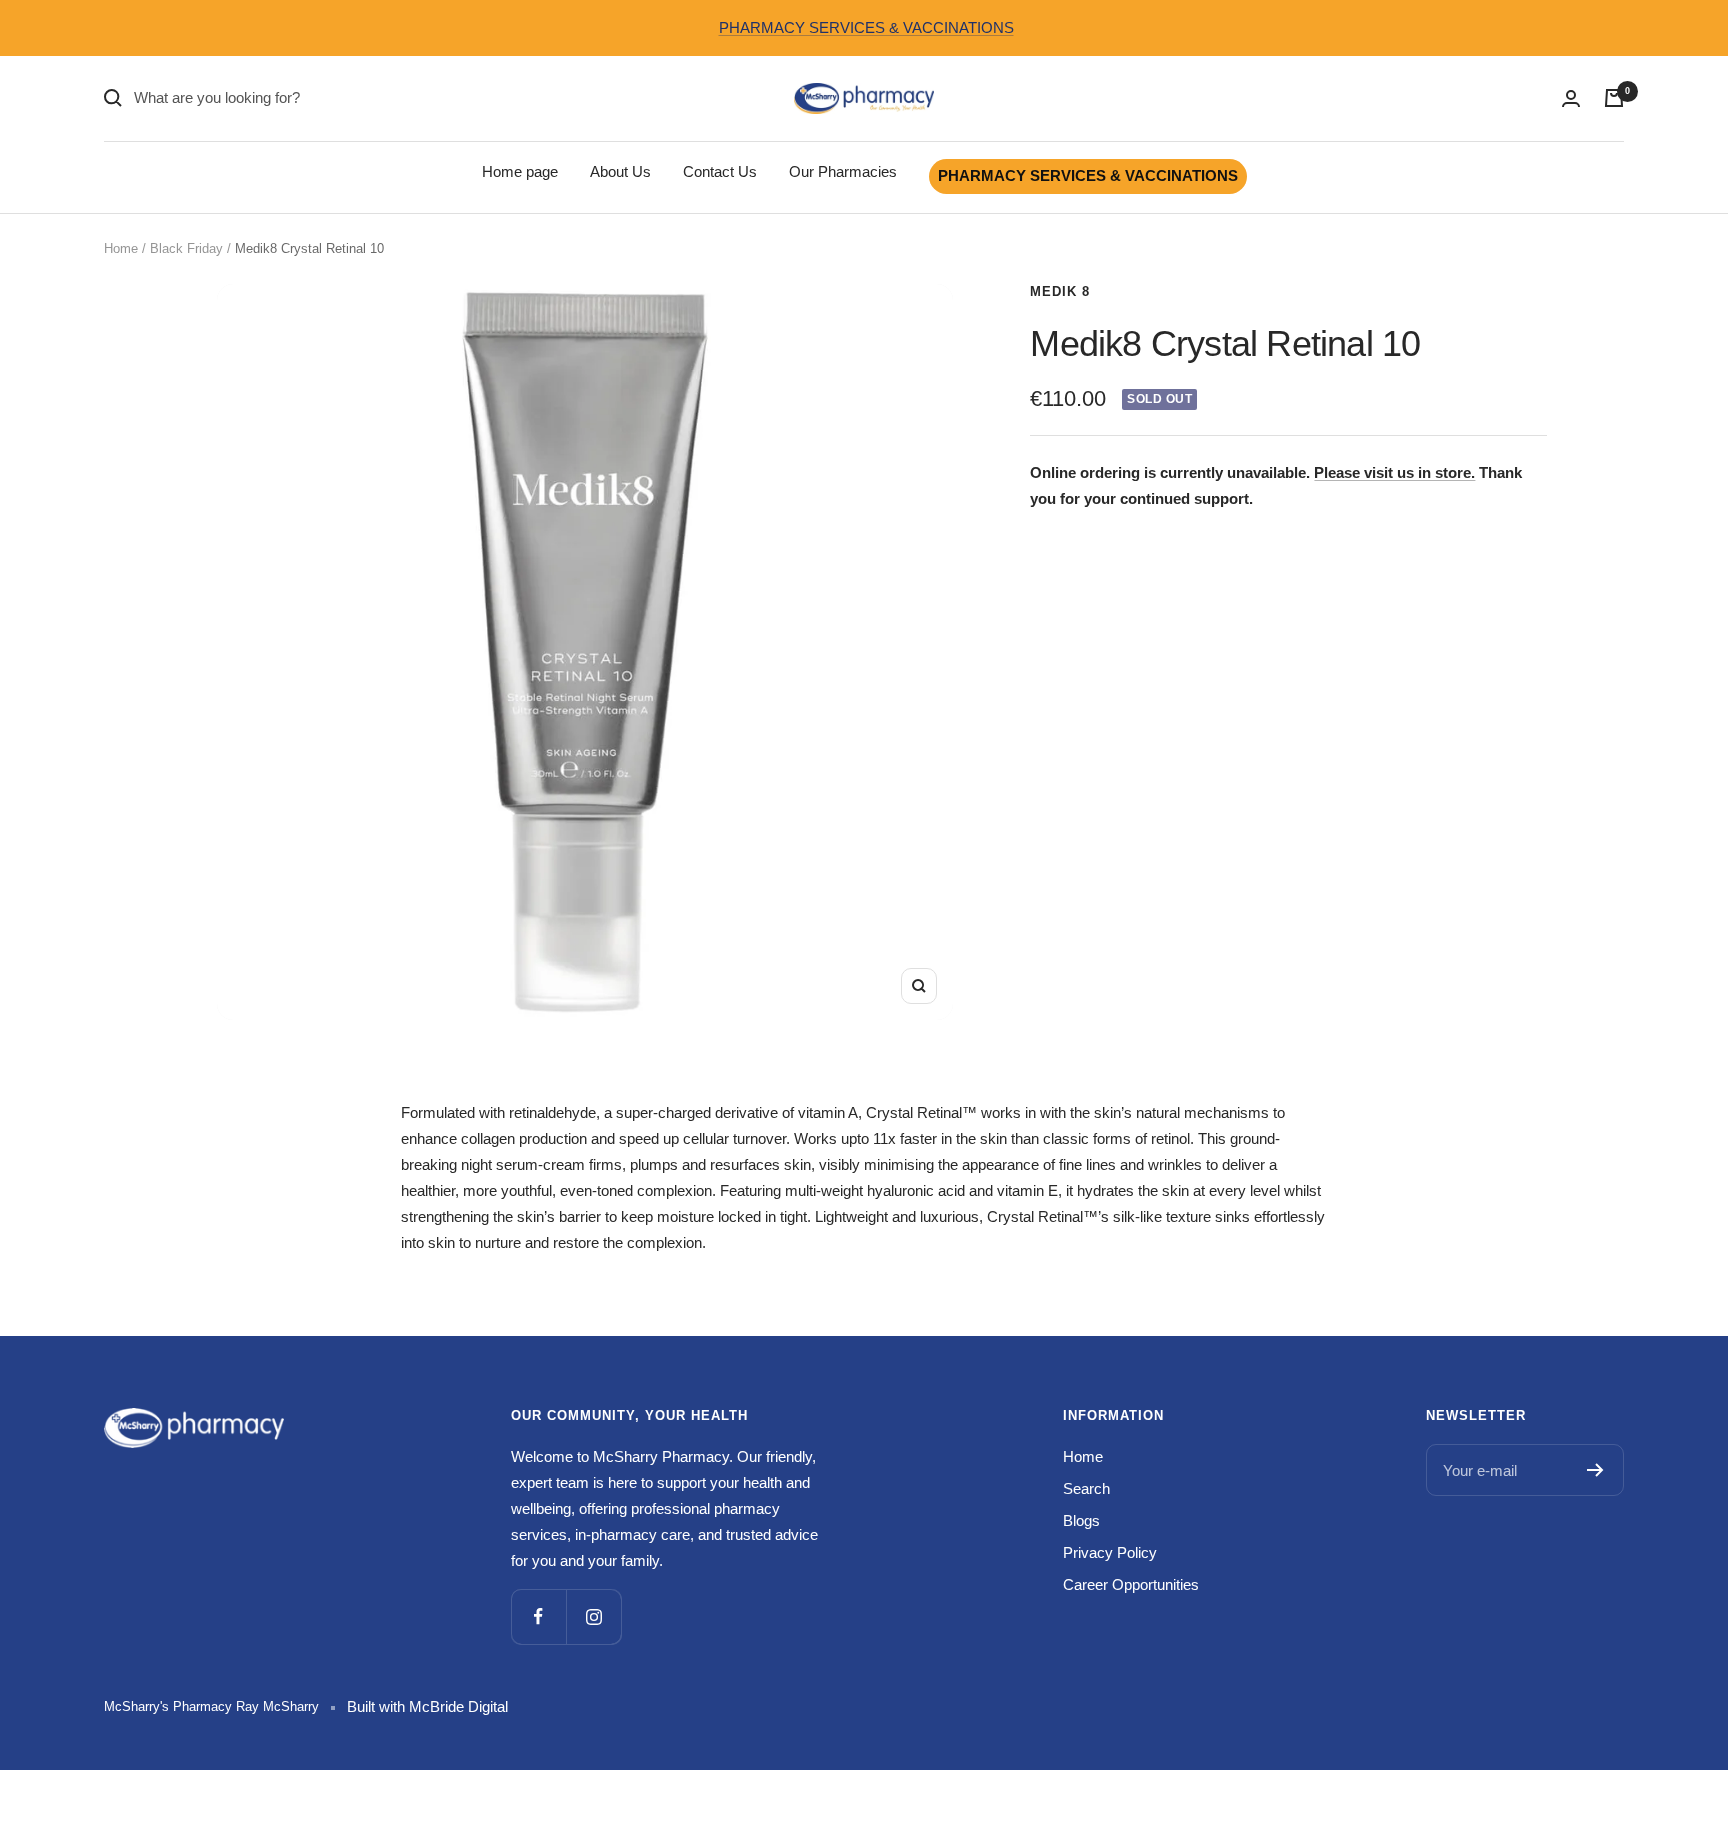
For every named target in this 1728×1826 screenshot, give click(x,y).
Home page (520, 171)
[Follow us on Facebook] (538, 1616)
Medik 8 (1060, 291)
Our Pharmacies (843, 171)
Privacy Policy (1110, 1552)
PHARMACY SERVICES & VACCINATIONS (866, 27)
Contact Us (720, 171)
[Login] (1571, 98)
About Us (620, 171)
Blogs (1081, 1520)
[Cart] (1614, 98)
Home (121, 248)
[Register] (1595, 1470)
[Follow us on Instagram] (593, 1616)
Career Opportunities (1131, 1584)
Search (1086, 1488)
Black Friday (186, 248)
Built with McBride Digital (427, 1706)
